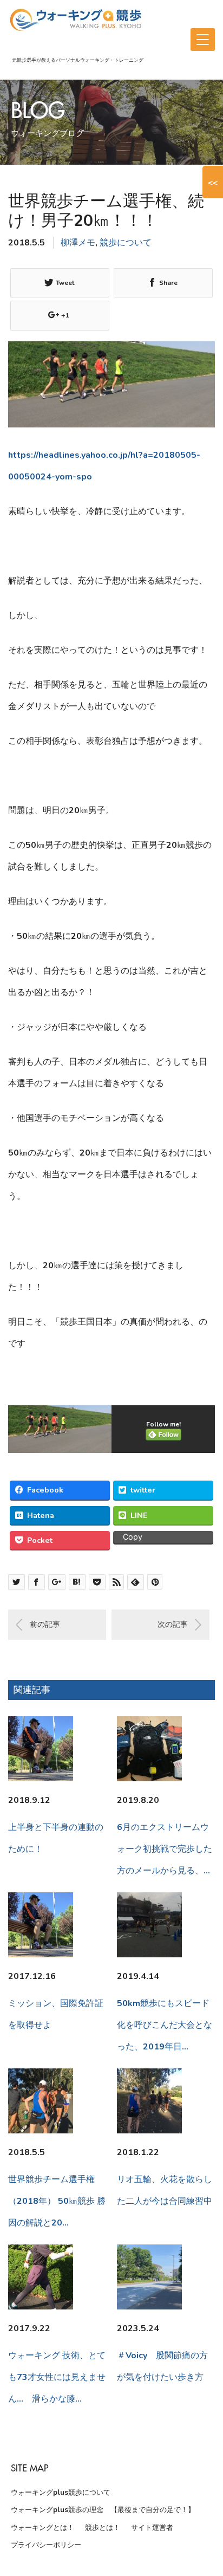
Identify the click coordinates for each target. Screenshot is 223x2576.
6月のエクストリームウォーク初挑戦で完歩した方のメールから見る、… (165, 1849)
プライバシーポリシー (46, 2545)
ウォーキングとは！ (42, 2528)
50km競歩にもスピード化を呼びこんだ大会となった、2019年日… (165, 2025)
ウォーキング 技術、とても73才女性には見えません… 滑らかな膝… (57, 2377)
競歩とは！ (103, 2528)
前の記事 (45, 1624)
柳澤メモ (78, 243)
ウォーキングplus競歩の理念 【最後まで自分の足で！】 (103, 2510)
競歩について (126, 243)
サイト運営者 (152, 2528)
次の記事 (173, 1624)
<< (213, 182)
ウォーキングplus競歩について (61, 2493)
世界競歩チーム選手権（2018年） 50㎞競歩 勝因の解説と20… (57, 2201)
